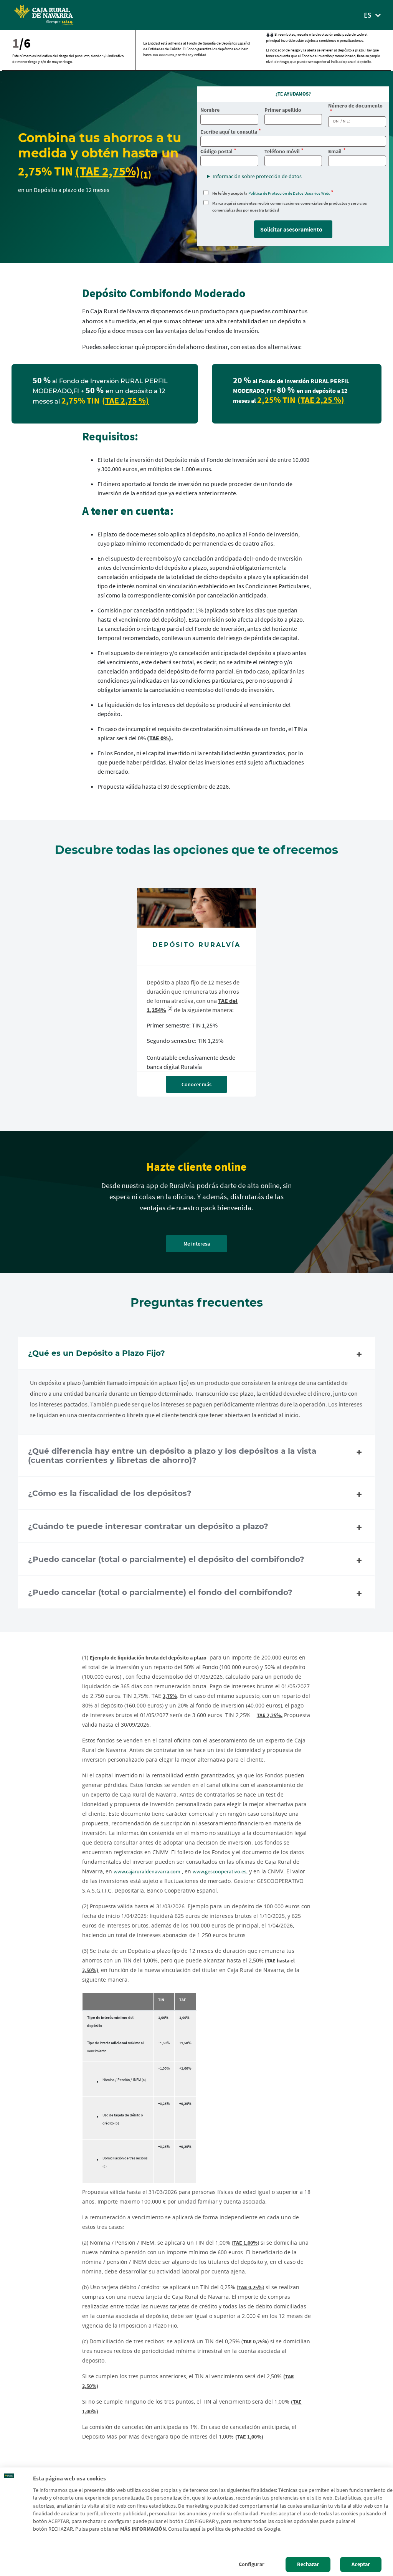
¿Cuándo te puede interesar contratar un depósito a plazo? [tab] (148, 1526)
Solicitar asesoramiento (291, 229)
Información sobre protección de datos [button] (257, 176)
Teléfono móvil (282, 151)
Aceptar (361, 2564)
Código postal (216, 151)
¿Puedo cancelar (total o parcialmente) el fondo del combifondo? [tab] (160, 1592)
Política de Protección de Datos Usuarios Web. (289, 193)
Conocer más (196, 1084)
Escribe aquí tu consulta (229, 132)
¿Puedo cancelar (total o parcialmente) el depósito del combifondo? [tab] (166, 1559)
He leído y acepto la (271, 193)
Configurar (252, 2564)
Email (335, 151)
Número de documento (355, 106)
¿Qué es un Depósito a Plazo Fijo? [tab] (97, 1353)
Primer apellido (283, 110)
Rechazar (308, 2564)
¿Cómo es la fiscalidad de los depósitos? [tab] (110, 1493)
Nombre (210, 110)
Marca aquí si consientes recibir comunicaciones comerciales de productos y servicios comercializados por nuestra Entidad (290, 207)
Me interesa (197, 1244)
